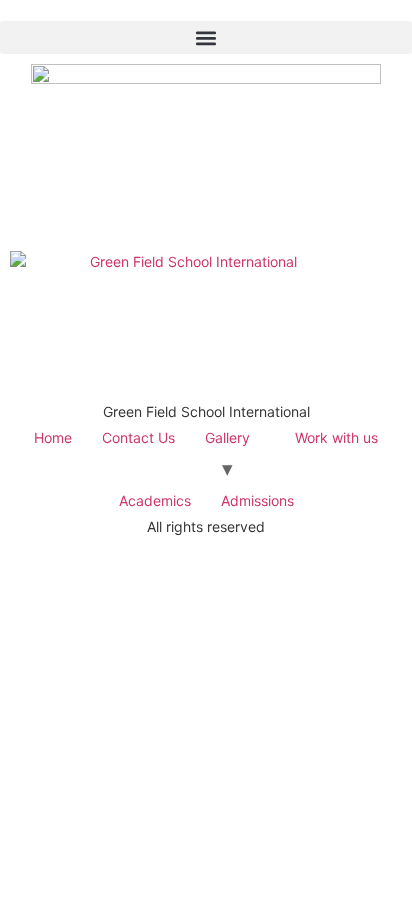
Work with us (336, 437)
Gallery (227, 437)
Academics (155, 500)
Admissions (257, 500)
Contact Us (138, 437)
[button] (206, 37)
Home (53, 437)
